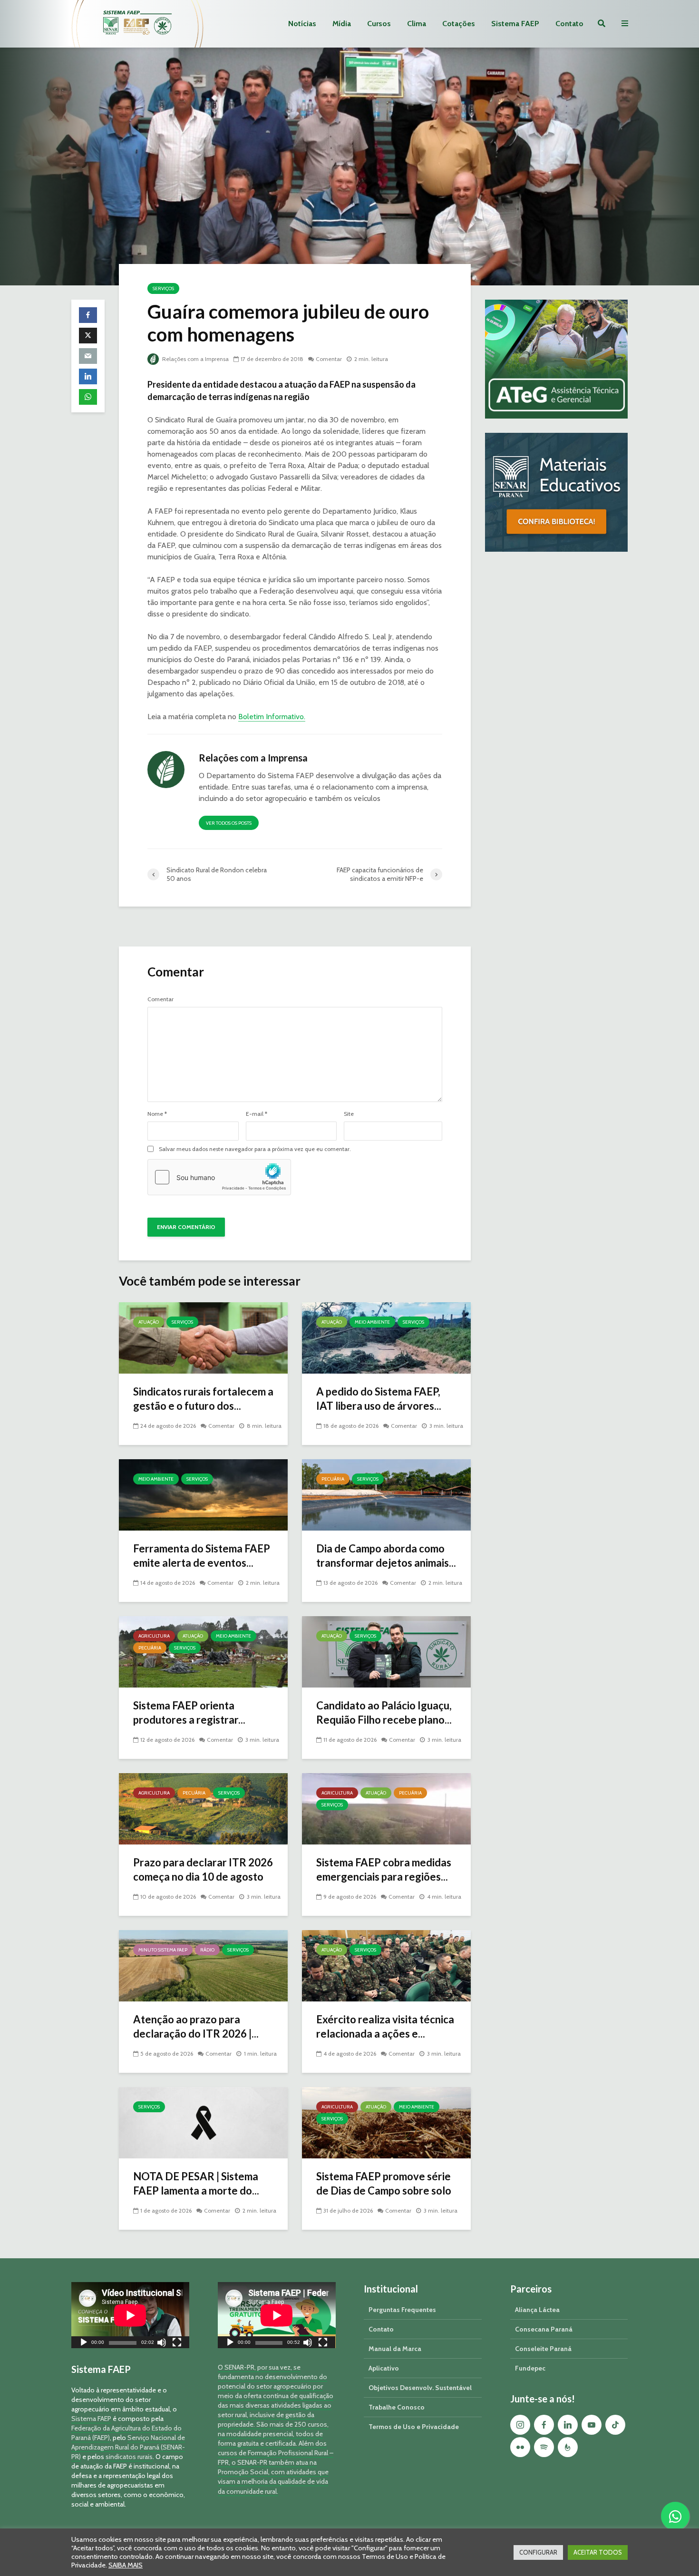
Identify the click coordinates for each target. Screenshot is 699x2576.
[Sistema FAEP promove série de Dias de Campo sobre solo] (386, 2122)
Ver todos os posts (229, 823)
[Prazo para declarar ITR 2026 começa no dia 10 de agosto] (203, 1808)
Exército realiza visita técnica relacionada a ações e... (385, 2026)
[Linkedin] (568, 2425)
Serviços (163, 288)
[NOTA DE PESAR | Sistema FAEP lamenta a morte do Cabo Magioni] (203, 2122)
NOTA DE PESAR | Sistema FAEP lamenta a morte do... (196, 2183)
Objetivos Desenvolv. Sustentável (420, 2388)
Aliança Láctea (537, 2310)
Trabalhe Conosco (397, 2407)
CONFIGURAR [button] (538, 2552)
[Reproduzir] (84, 2344)
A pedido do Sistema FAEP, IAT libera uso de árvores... (379, 1399)
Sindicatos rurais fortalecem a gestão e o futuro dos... (203, 1399)
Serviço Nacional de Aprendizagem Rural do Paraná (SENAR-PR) (128, 2447)
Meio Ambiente (372, 1322)
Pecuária (333, 1479)
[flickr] (520, 2447)
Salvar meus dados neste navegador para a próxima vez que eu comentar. (255, 1149)
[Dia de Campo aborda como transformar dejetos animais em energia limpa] (386, 1494)
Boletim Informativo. (272, 717)
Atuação (149, 1322)
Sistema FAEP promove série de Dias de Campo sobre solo (384, 2183)
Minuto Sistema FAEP (163, 1950)
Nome (157, 1114)
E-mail (257, 1114)
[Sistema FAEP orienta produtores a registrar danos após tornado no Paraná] (203, 1651)
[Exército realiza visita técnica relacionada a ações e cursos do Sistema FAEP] (386, 1965)
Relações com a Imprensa (195, 359)
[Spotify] (544, 2447)
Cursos (379, 24)
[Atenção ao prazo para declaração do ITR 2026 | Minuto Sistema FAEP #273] (203, 1965)
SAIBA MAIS (126, 2565)
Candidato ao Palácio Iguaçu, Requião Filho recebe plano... (384, 1712)
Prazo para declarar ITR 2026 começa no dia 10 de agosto (203, 1869)
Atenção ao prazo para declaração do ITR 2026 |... (196, 2026)
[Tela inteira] (177, 2344)
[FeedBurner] (568, 2447)
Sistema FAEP (515, 24)
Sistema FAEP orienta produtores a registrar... (189, 1712)
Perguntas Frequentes (402, 2310)
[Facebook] (544, 2425)
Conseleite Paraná (543, 2349)
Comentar (329, 359)
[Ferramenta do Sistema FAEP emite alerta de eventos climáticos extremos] (203, 1494)
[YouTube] (592, 2425)
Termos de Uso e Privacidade (414, 2427)
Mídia (342, 24)
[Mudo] (162, 2344)
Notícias (302, 24)
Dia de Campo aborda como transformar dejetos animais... (386, 1556)
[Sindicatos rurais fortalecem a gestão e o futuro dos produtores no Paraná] (203, 1337)
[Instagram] (520, 2425)
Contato (569, 24)
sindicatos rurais (129, 2457)
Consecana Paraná (544, 2329)
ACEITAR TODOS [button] (598, 2552)
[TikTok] (615, 2425)
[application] (130, 2315)
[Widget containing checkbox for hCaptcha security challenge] (219, 1177)
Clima (417, 24)
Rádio (207, 1950)
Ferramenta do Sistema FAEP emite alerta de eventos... (202, 1556)
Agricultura (154, 1636)
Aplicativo (384, 2368)
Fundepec (530, 2368)
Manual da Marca (395, 2349)
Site (349, 1114)
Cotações (459, 24)
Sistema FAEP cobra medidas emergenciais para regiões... (384, 1869)
